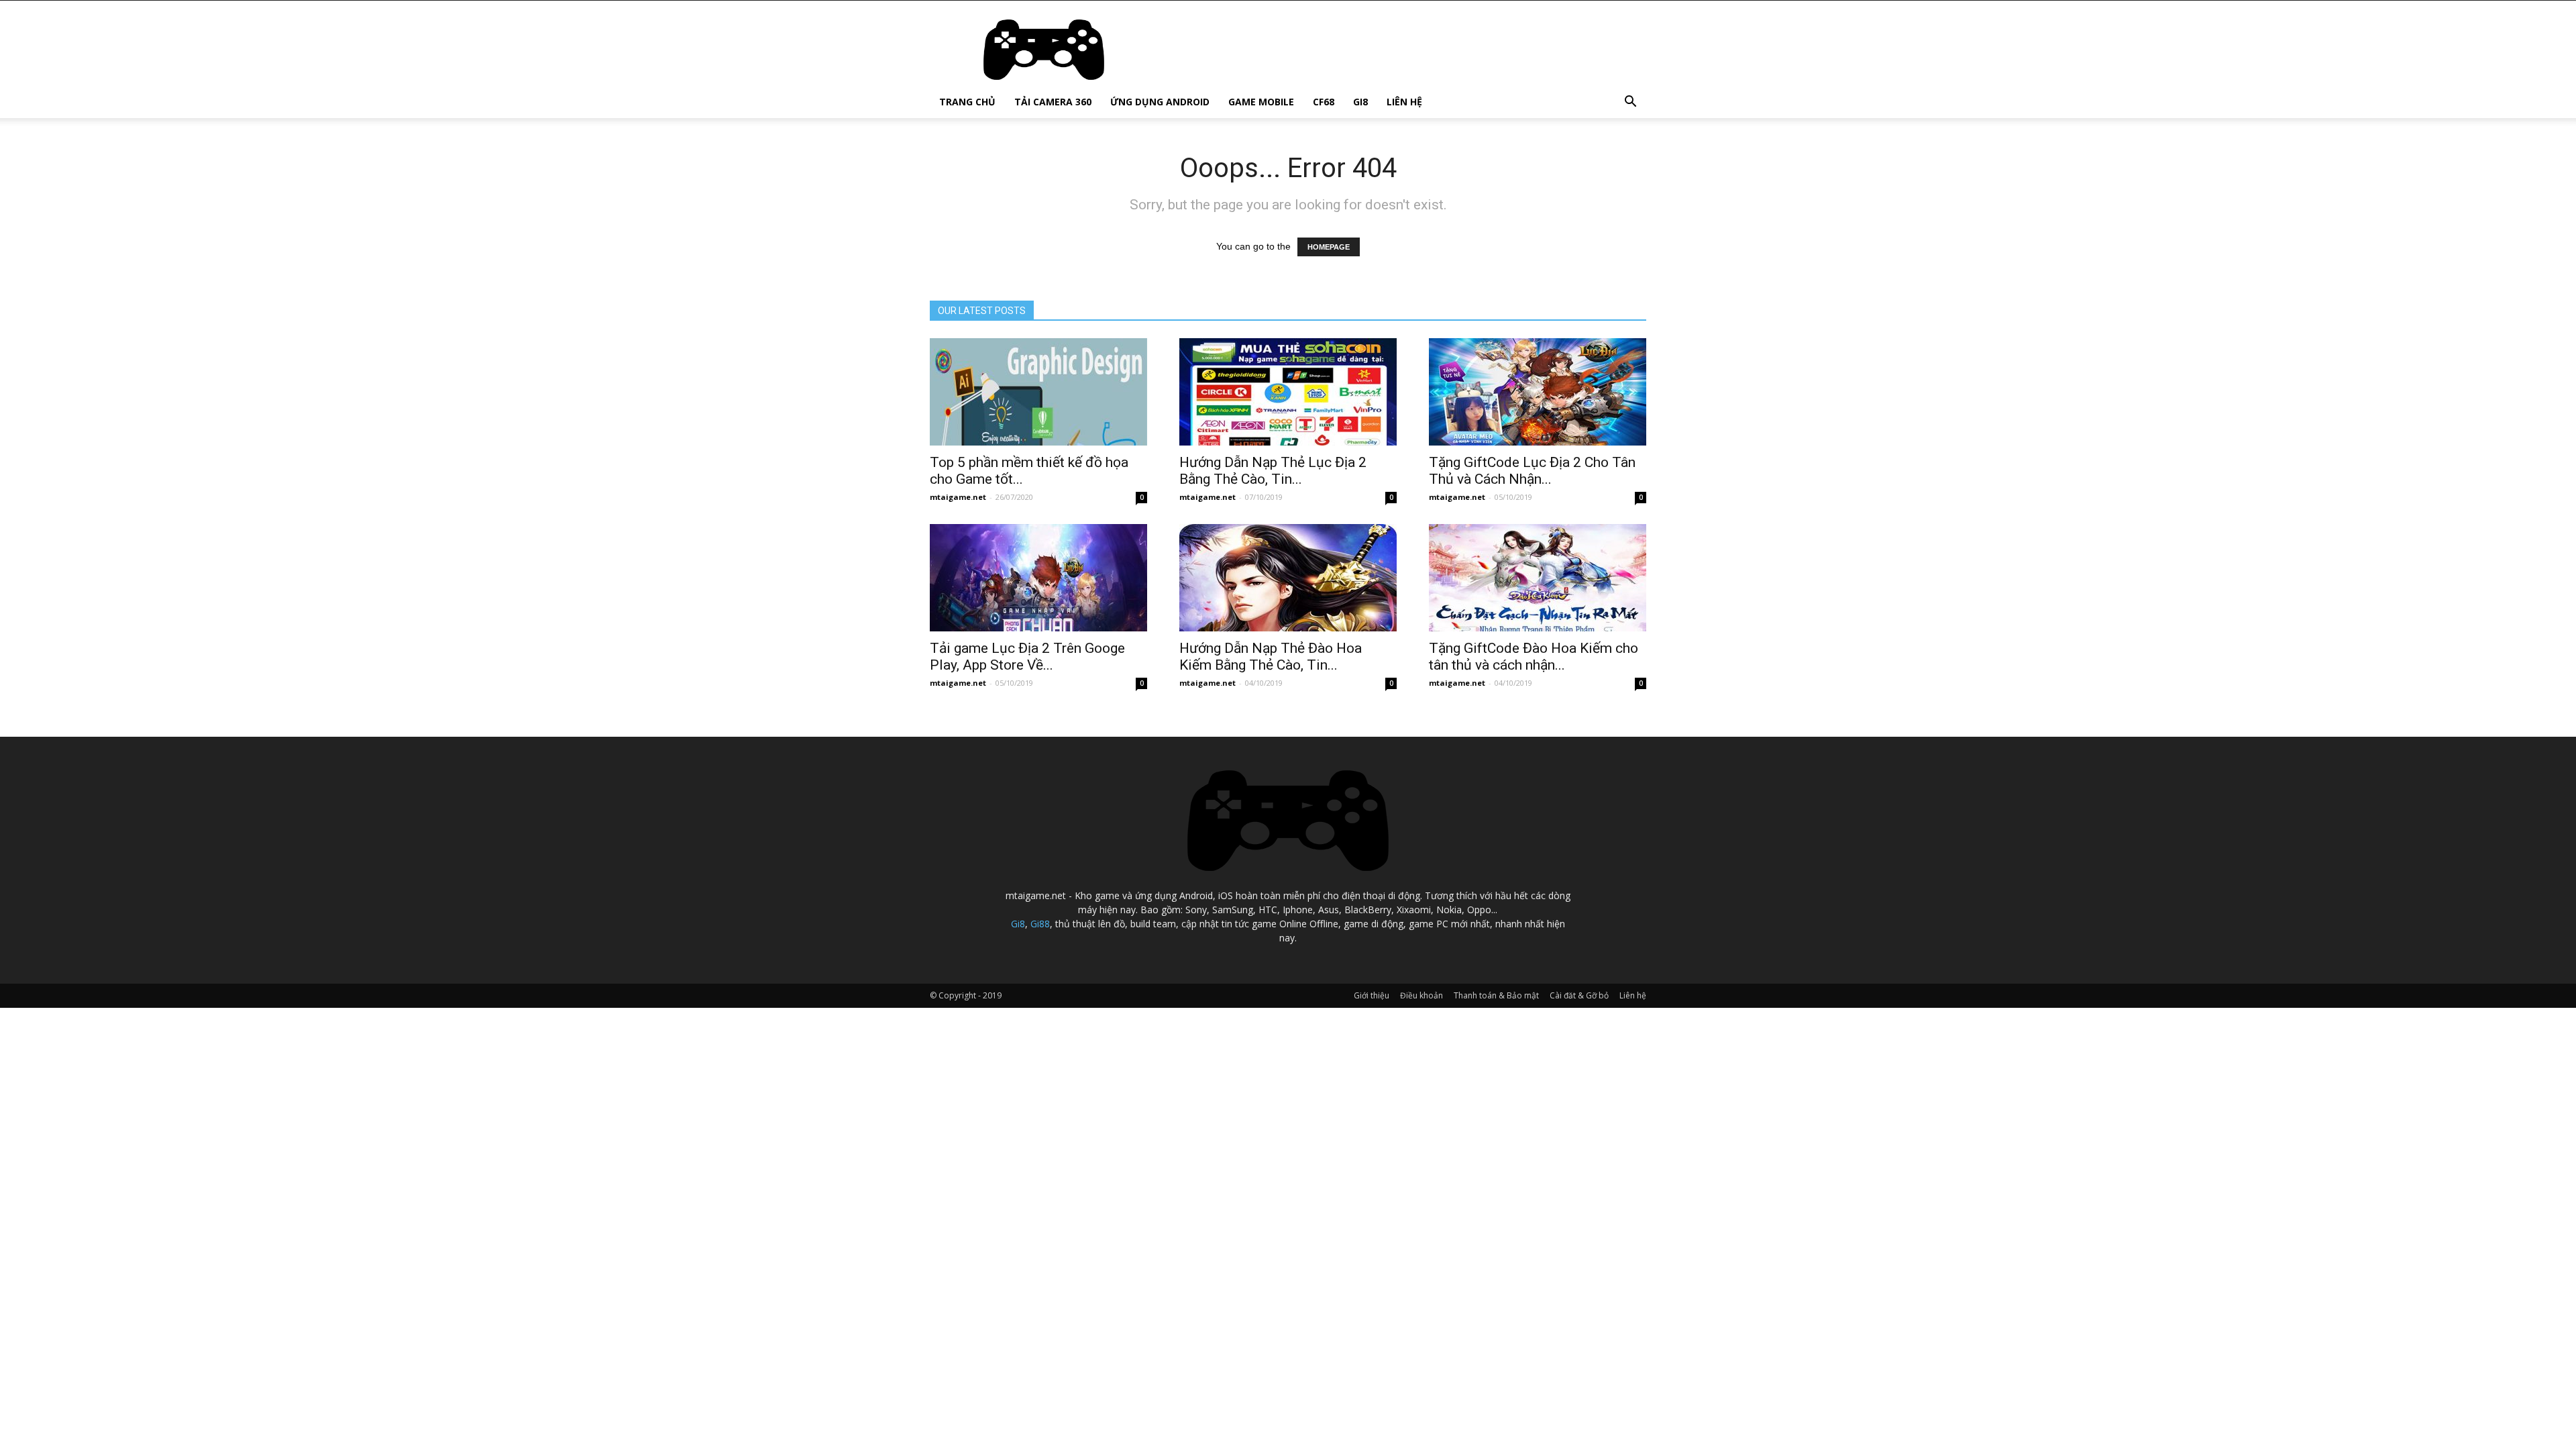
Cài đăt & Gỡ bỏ (1579, 995)
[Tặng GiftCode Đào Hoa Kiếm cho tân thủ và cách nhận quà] (1538, 578)
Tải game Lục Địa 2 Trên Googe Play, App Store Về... (1027, 657)
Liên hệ (1404, 102)
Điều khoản (1421, 995)
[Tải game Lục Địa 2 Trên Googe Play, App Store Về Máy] (1038, 578)
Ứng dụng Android (1160, 102)
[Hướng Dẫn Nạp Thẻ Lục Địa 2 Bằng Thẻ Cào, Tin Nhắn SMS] (1288, 392)
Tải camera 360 (1053, 102)
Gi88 (1040, 924)
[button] (1630, 103)
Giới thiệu (1372, 995)
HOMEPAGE (1329, 247)
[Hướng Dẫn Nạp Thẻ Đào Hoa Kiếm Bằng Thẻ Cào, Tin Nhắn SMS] (1288, 578)
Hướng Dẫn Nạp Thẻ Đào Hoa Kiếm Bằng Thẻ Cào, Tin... (1271, 657)
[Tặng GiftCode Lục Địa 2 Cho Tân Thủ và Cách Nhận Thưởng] (1538, 392)
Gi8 (1360, 102)
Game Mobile (1261, 102)
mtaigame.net (958, 497)
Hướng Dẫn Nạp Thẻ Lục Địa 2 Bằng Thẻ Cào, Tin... (1273, 471)
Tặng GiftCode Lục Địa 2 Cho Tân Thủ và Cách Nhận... (1532, 471)
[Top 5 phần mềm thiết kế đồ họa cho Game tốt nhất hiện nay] (1038, 392)
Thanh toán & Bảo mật (1496, 995)
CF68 (1324, 102)
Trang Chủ (967, 102)
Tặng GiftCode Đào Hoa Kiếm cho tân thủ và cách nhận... (1534, 657)
